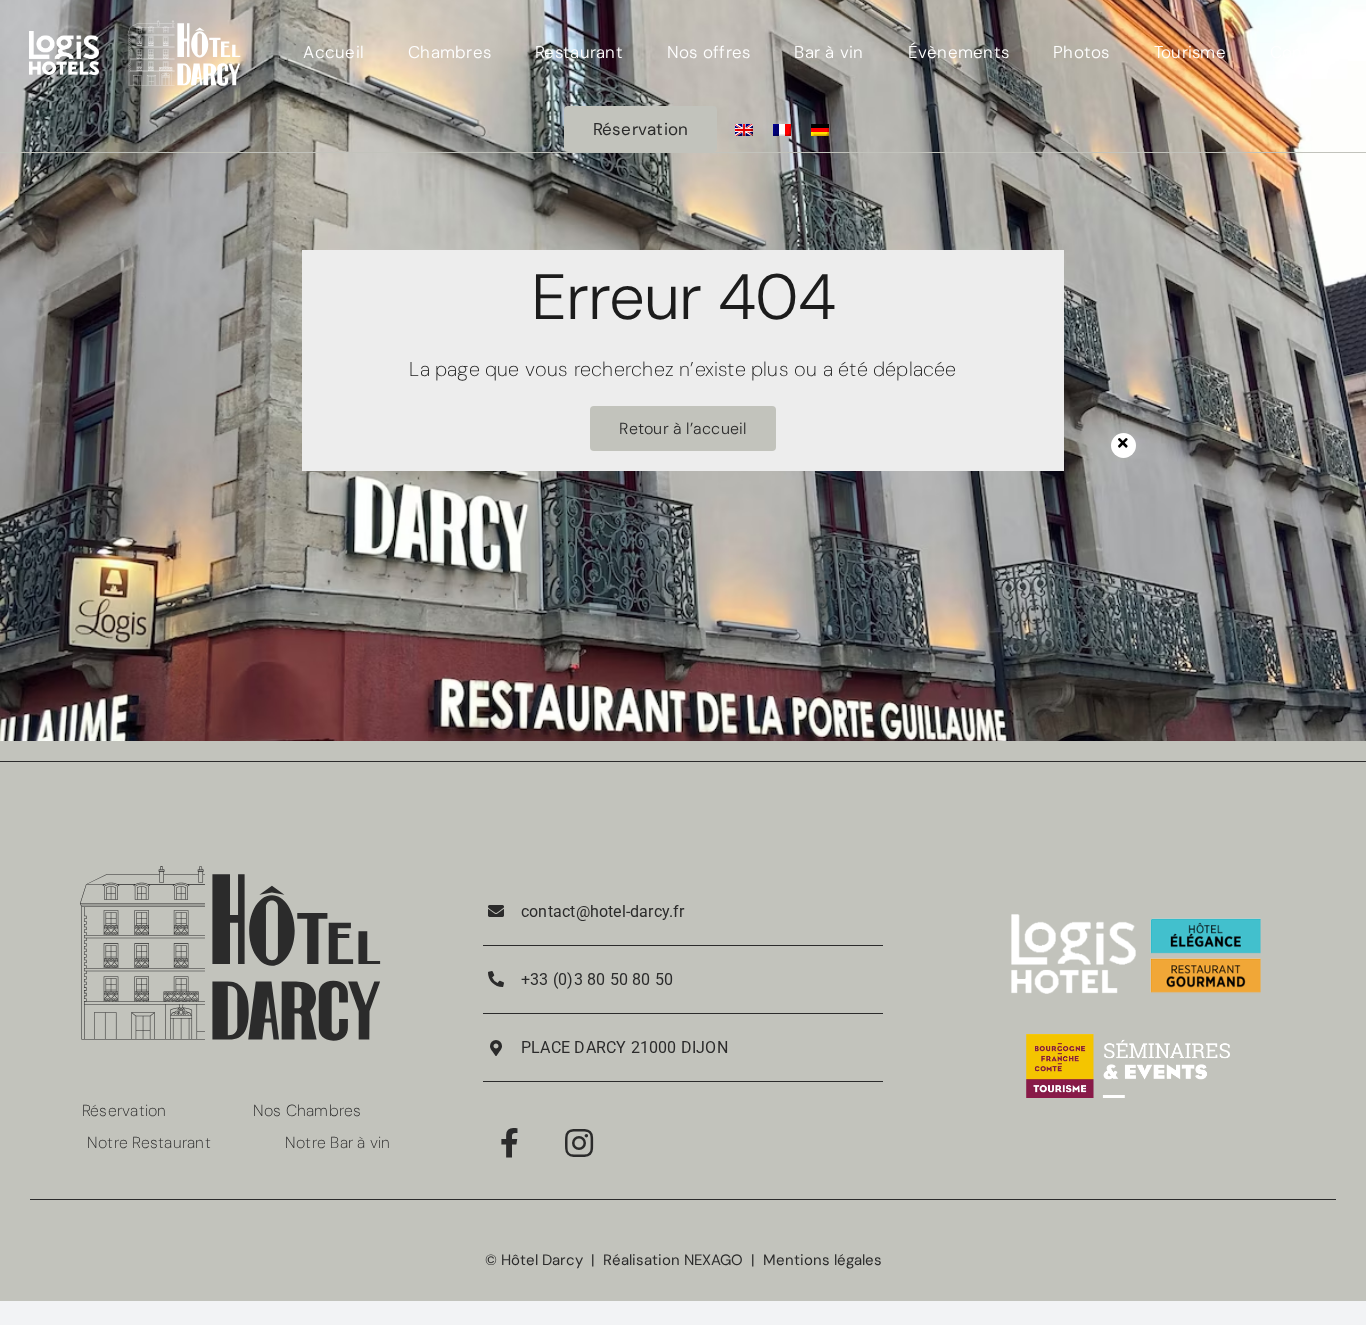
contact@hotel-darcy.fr (603, 911)
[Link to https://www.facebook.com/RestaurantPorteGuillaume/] (509, 1143)
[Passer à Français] (782, 129)
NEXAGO (713, 1260)
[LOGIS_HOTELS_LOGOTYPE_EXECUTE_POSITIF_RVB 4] (64, 38)
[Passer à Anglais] (744, 129)
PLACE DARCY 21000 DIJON (624, 1047)
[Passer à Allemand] (820, 129)
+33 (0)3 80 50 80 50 (597, 979)
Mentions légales (822, 1260)
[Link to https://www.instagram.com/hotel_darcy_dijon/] (579, 1143)
